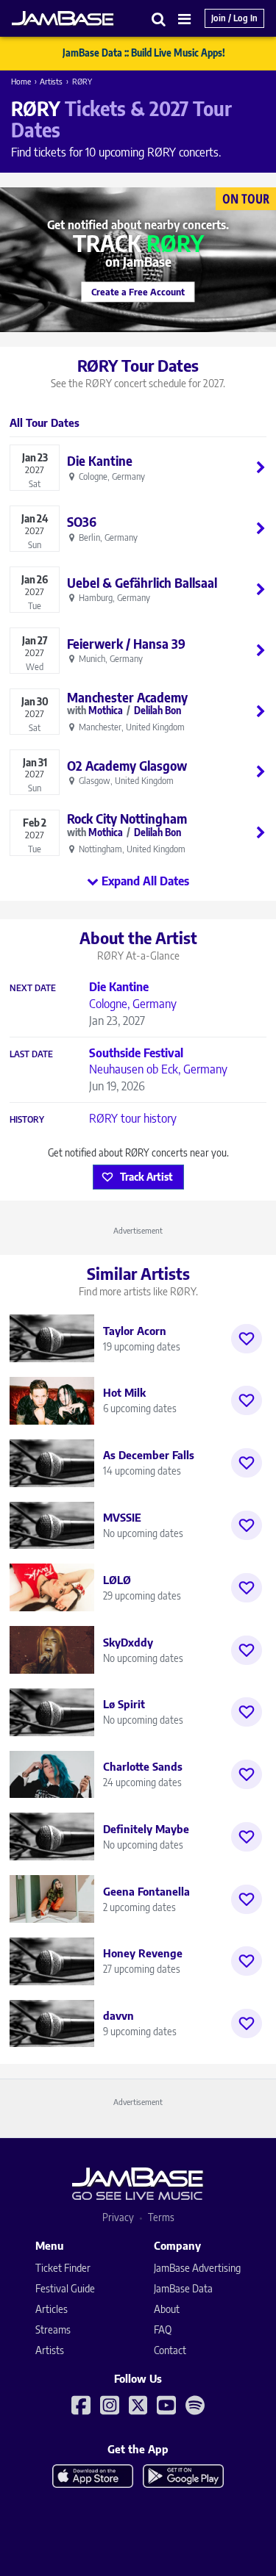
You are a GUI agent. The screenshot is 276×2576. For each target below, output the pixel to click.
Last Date (31, 1054)
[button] (159, 19)
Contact (170, 2350)
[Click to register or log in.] (247, 1339)
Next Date (33, 988)
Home (21, 81)
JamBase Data (183, 2288)
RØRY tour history (133, 1118)
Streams (53, 2329)
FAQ (163, 2329)
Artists (51, 81)
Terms (161, 2217)
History (27, 1120)
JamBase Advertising (197, 2268)
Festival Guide (65, 2288)
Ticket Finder (63, 2268)
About (167, 2309)
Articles (52, 2309)
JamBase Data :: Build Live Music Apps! (144, 53)
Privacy (118, 2217)
